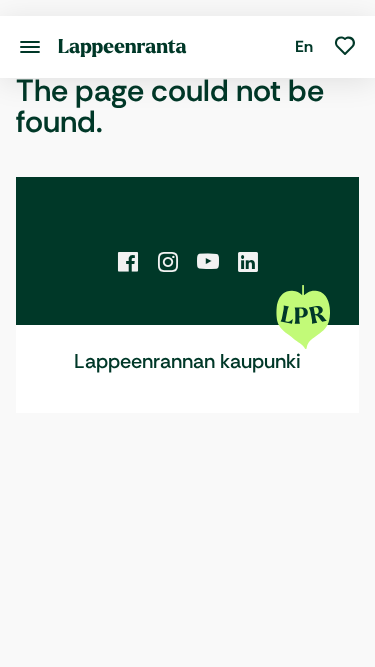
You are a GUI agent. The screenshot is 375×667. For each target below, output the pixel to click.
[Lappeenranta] (122, 46)
